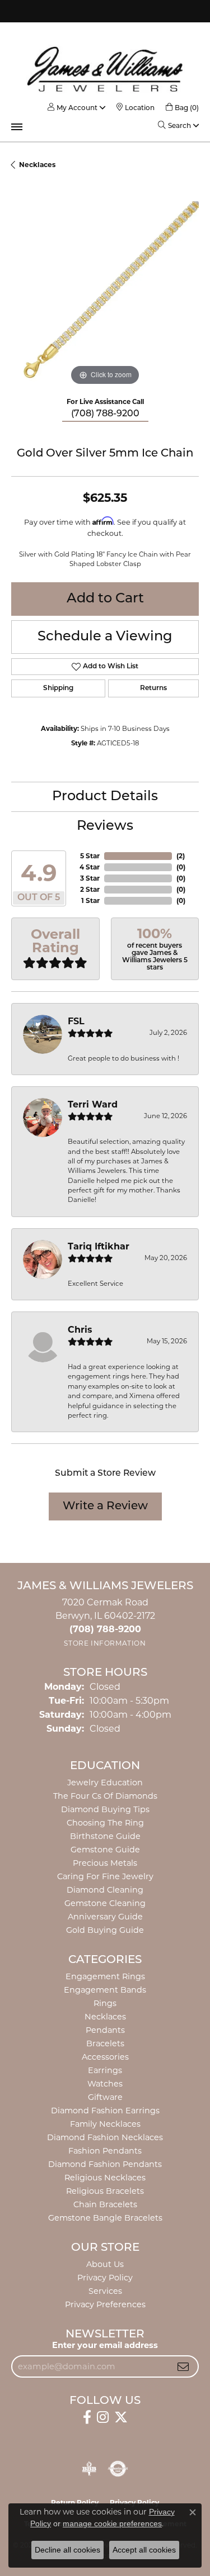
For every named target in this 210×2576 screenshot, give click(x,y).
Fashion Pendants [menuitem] (105, 2151)
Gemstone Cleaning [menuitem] (105, 1903)
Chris (80, 1330)
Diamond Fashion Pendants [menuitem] (105, 2164)
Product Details (105, 797)
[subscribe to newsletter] (183, 2366)
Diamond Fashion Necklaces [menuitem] (105, 2137)
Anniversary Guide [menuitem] (105, 1917)
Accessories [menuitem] (105, 2057)
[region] (105, 295)
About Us (105, 2264)
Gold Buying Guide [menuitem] (105, 1930)
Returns (153, 688)
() (181, 856)
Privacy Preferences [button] (105, 2304)
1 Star (90, 900)
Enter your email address (105, 2345)
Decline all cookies (67, 2550)
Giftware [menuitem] (105, 2097)
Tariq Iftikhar (99, 1246)
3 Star (90, 878)
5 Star (90, 856)
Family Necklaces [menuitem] (105, 2124)
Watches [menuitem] (105, 2084)
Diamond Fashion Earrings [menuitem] (105, 2111)
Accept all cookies (144, 2550)
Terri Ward (93, 1104)
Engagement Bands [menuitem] (105, 1990)
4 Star (90, 867)
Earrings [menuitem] (105, 2070)
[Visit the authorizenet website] (118, 2469)
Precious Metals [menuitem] (105, 1863)
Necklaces (37, 165)
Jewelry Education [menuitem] (105, 1783)
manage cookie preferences (112, 2523)
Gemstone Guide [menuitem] (105, 1850)
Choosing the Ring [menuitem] (105, 1823)
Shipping (58, 688)
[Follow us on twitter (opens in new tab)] (121, 2417)
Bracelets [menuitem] (105, 2043)
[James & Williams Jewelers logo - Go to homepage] (105, 69)
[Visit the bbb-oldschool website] (89, 2469)
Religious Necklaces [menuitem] (105, 2178)
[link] (136, 108)
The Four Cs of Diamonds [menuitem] (105, 1796)
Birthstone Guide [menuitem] (105, 1836)
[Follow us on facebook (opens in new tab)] (87, 2417)
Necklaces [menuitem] (105, 2017)
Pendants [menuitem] (105, 2030)
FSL (76, 1021)
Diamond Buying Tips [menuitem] (105, 1809)
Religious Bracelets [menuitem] (105, 2191)
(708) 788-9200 (105, 414)
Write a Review (105, 1506)
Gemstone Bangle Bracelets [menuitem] (105, 2218)
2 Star (90, 889)
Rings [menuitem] (105, 2003)
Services (105, 2291)
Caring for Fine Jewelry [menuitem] (105, 1876)
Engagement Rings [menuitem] (105, 1976)
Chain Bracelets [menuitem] (105, 2204)
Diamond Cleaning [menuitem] (105, 1890)
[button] (73, 108)
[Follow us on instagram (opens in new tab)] (103, 2417)
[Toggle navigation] (17, 127)
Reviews (105, 826)
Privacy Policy (105, 2278)
